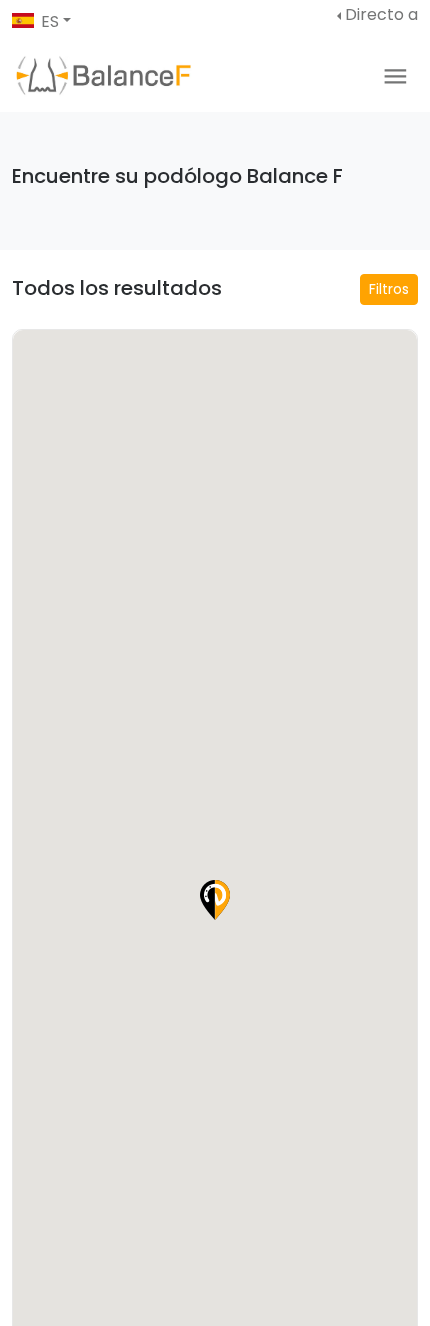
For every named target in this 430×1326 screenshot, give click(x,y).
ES (50, 21)
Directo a (381, 14)
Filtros (389, 289)
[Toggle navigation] (395, 76)
